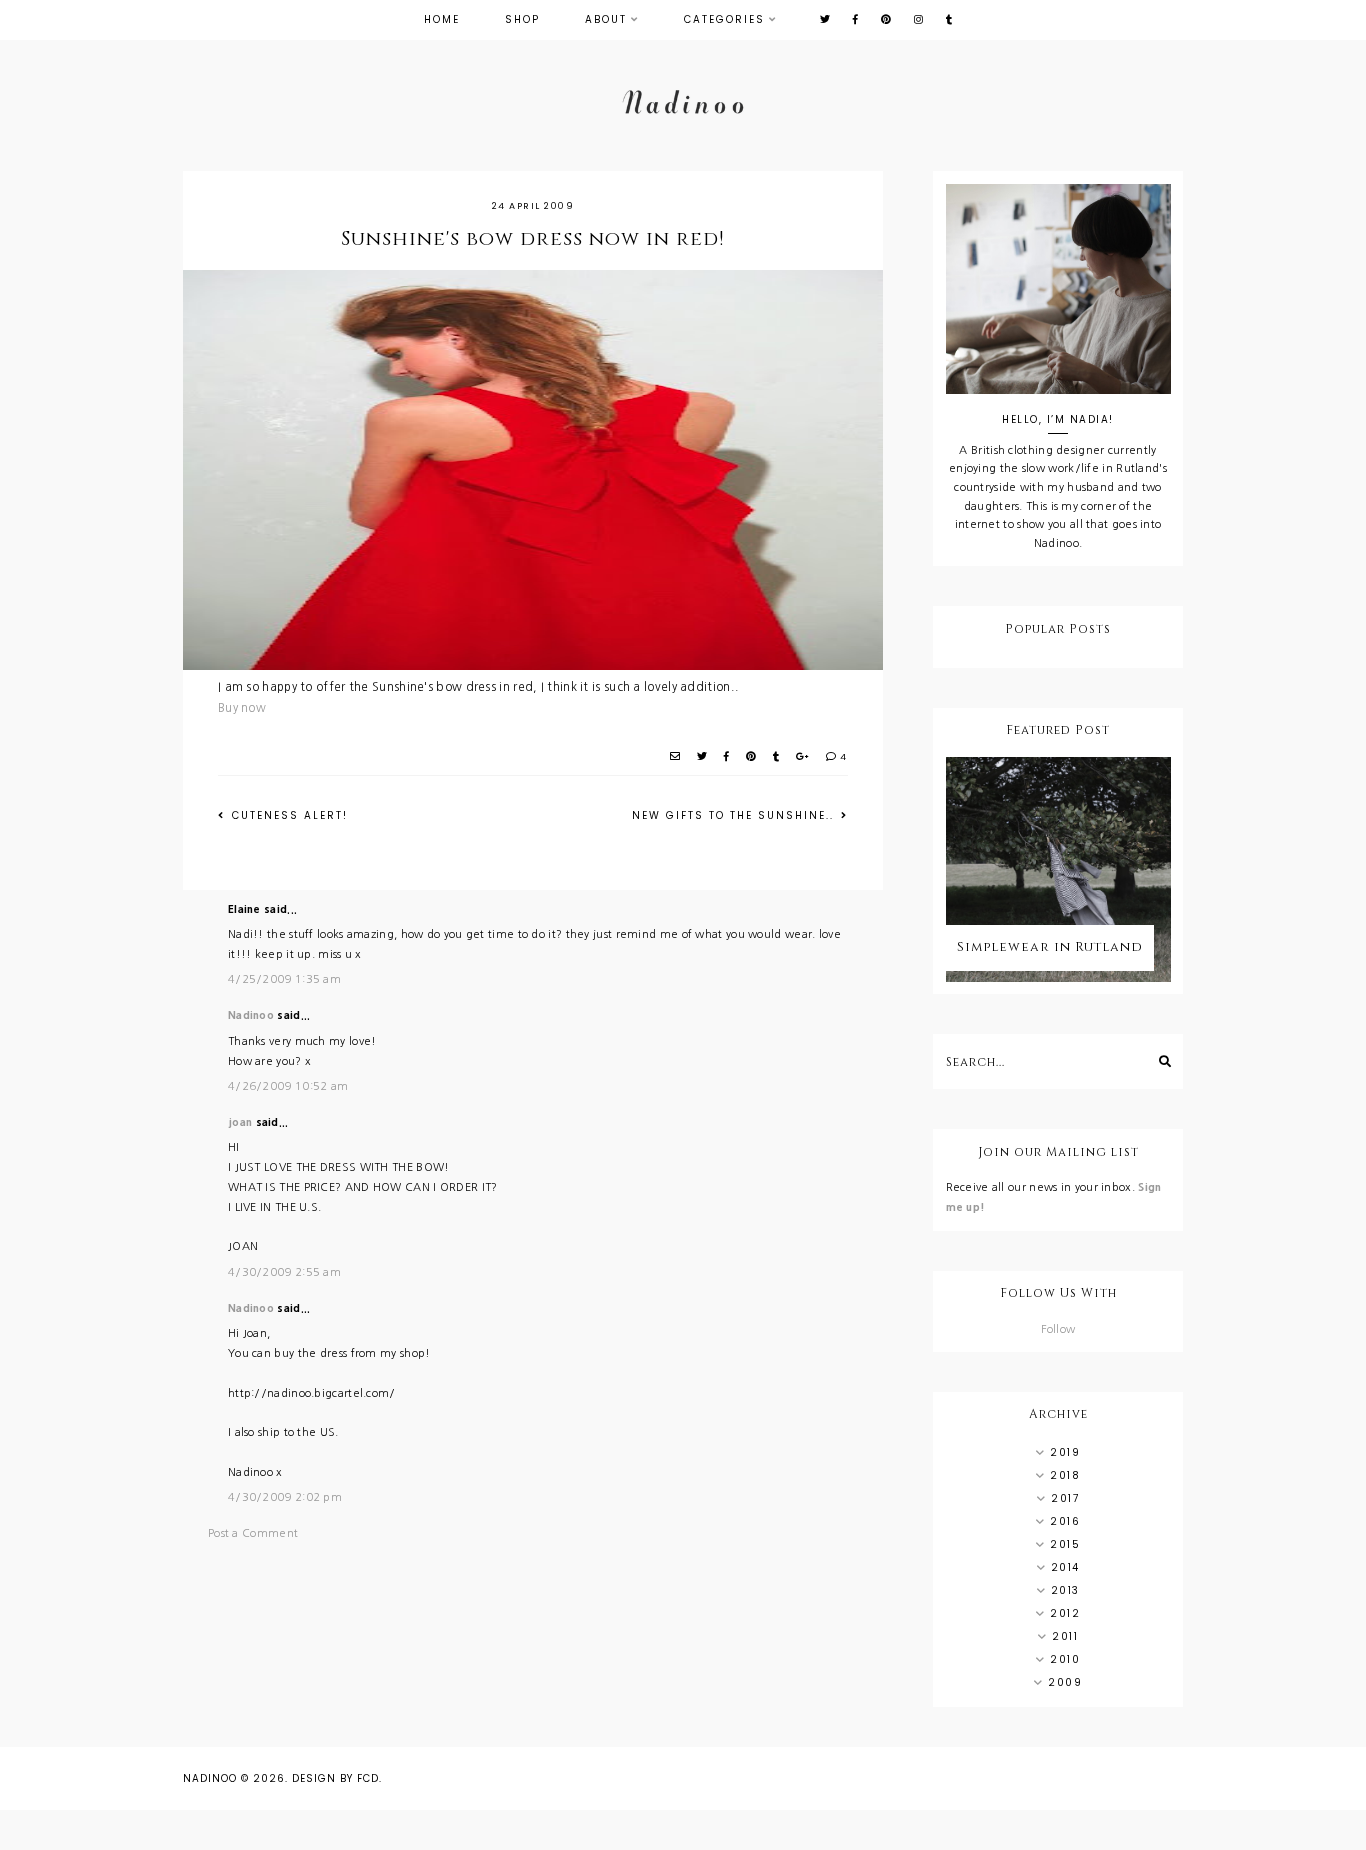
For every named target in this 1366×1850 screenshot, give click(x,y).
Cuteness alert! (287, 815)
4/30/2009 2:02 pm (285, 1497)
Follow (1058, 1329)
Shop (522, 19)
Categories (724, 19)
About (606, 19)
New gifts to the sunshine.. (735, 815)
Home (442, 19)
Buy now (242, 708)
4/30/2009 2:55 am (284, 1272)
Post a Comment (253, 1533)
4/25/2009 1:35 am (284, 979)
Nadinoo (251, 1015)
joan (240, 1122)
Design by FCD (335, 1778)
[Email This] (676, 756)
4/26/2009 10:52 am (288, 1086)
